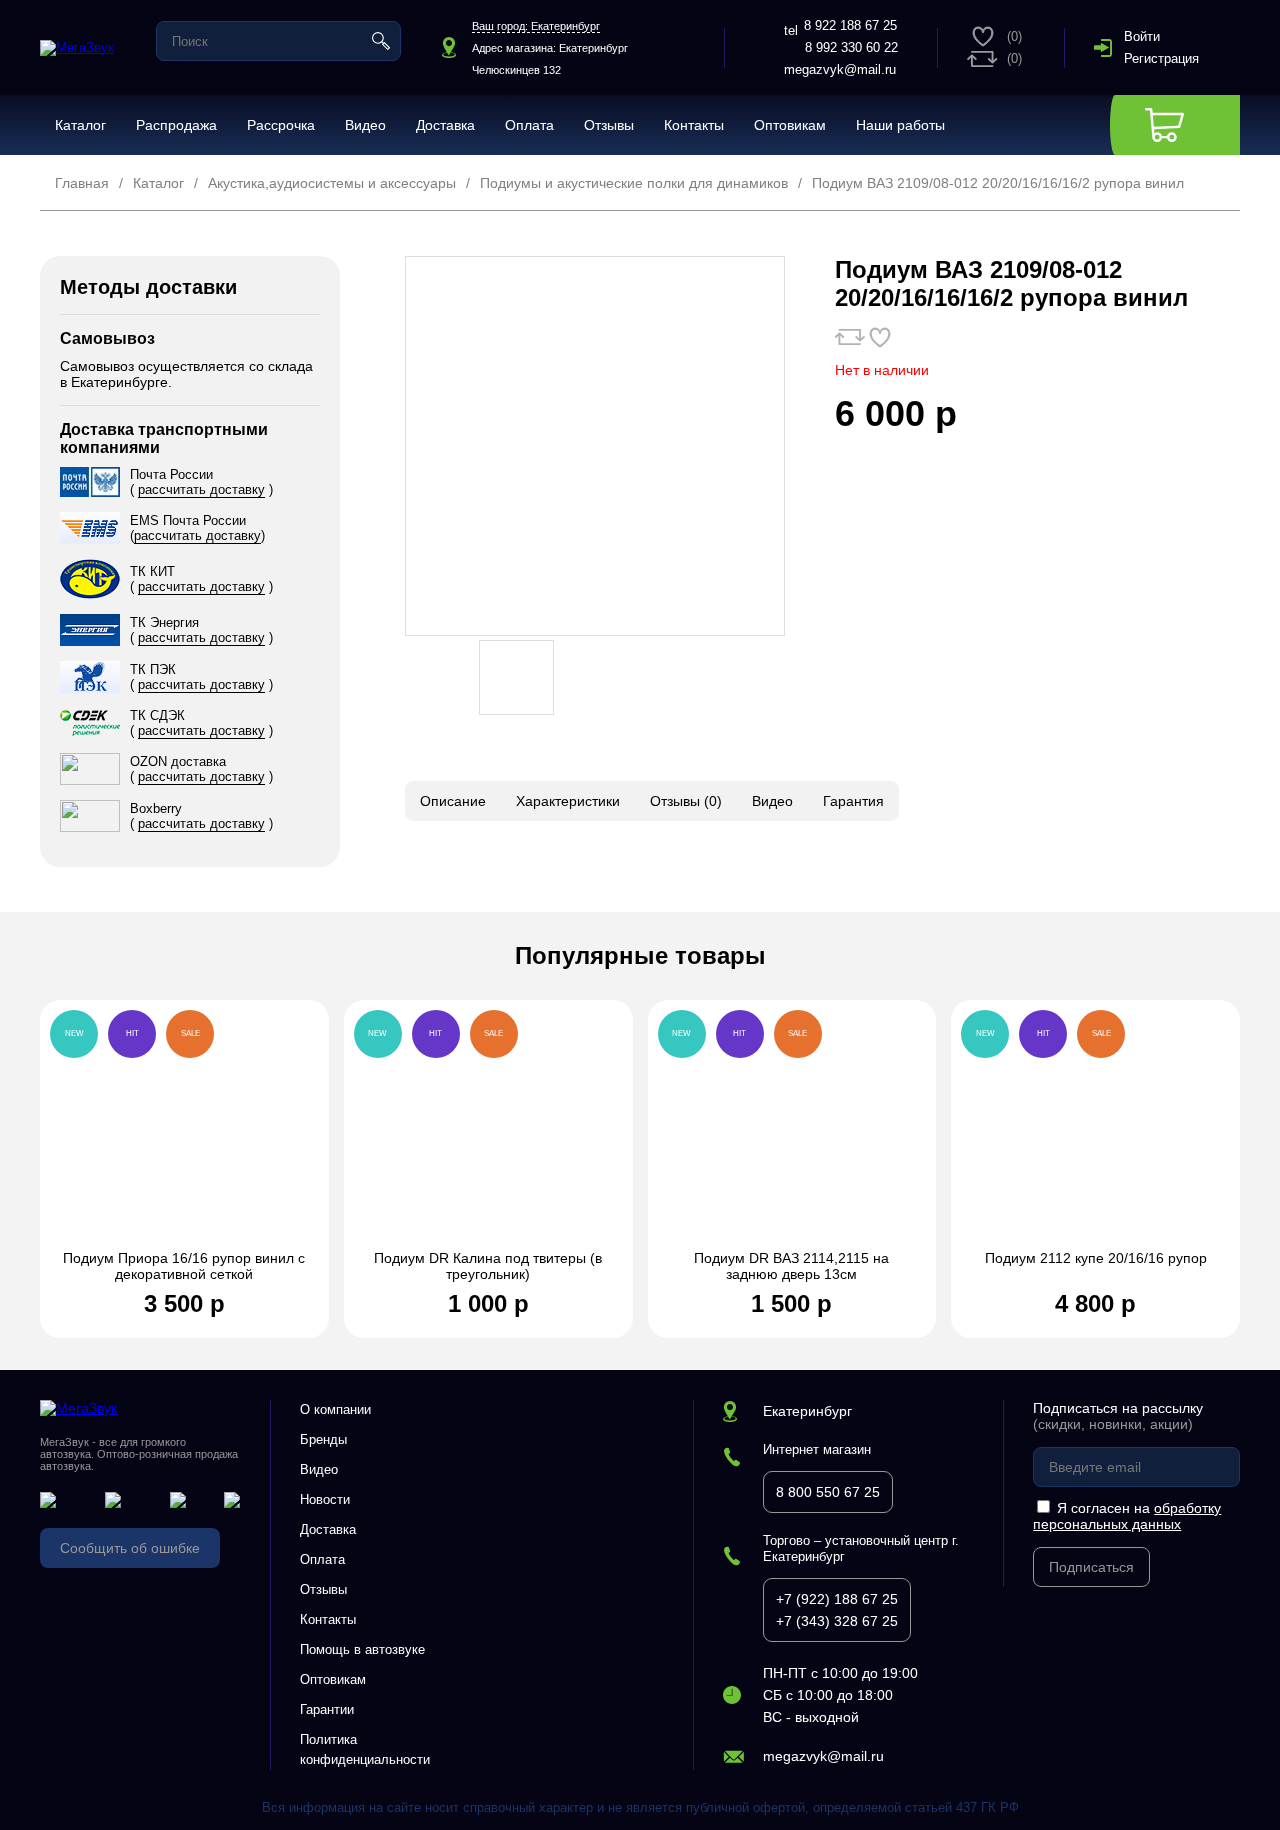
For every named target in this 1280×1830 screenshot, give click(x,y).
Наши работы (900, 125)
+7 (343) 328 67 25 (837, 1621)
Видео (365, 125)
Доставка (445, 125)
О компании (335, 1409)
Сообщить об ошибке (130, 1548)
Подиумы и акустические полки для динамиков (634, 183)
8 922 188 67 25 (850, 25)
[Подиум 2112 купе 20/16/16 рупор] (1095, 1135)
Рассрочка (281, 125)
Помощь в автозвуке (362, 1649)
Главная (82, 183)
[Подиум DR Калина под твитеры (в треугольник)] (488, 1135)
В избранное (880, 337)
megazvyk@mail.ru (840, 69)
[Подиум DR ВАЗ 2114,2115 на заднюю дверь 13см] (792, 1135)
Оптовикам (790, 125)
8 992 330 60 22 (851, 47)
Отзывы (609, 125)
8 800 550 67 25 (828, 1492)
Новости (325, 1499)
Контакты (694, 125)
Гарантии (327, 1709)
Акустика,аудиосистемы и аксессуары (332, 183)
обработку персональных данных (1127, 1516)
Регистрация (1161, 58)
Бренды (323, 1439)
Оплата (529, 125)
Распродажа (176, 125)
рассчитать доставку (201, 489)
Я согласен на (1127, 1516)
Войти (1142, 36)
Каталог (80, 125)
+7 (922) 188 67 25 (837, 1599)
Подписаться (1091, 1567)
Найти (381, 41)
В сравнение (850, 337)
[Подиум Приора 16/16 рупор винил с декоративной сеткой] (184, 1135)
